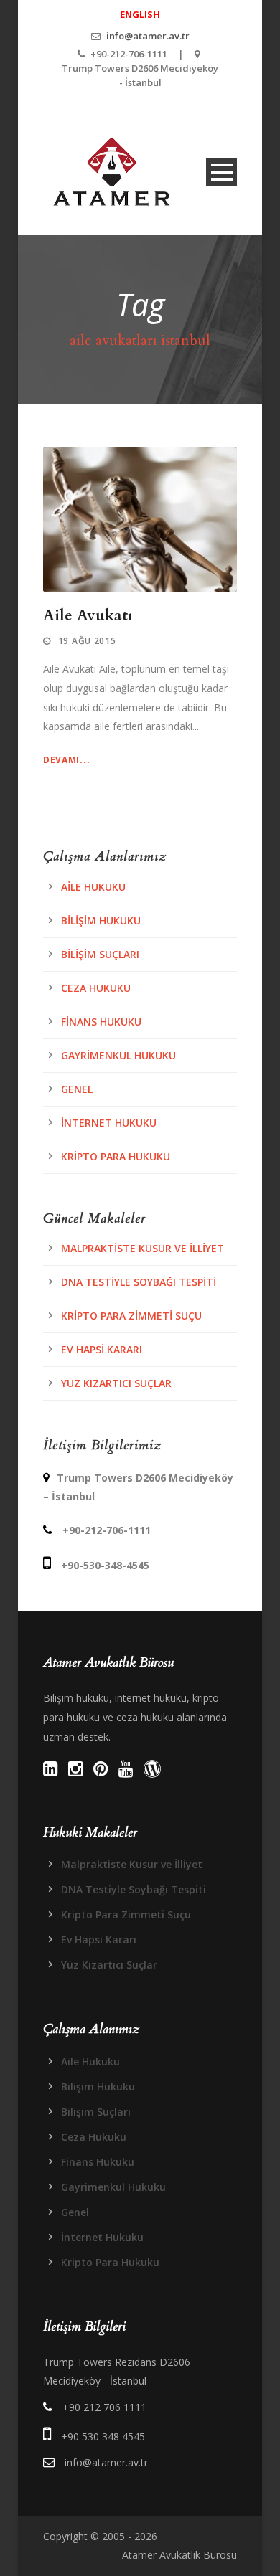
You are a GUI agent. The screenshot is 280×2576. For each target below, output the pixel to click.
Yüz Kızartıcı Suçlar (116, 1383)
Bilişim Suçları (100, 954)
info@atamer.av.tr (148, 36)
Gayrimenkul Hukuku (118, 1055)
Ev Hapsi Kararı (102, 1349)
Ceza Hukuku (96, 988)
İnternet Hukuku (109, 1123)
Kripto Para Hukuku (116, 1156)
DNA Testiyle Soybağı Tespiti (139, 1282)
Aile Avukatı (88, 616)
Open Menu (221, 172)
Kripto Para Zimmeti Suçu (131, 1316)
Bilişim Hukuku (101, 920)
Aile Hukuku (93, 887)
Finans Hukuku (101, 1022)
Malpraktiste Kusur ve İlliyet (143, 1248)
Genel (77, 1089)
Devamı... (66, 760)
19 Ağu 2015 (87, 641)
